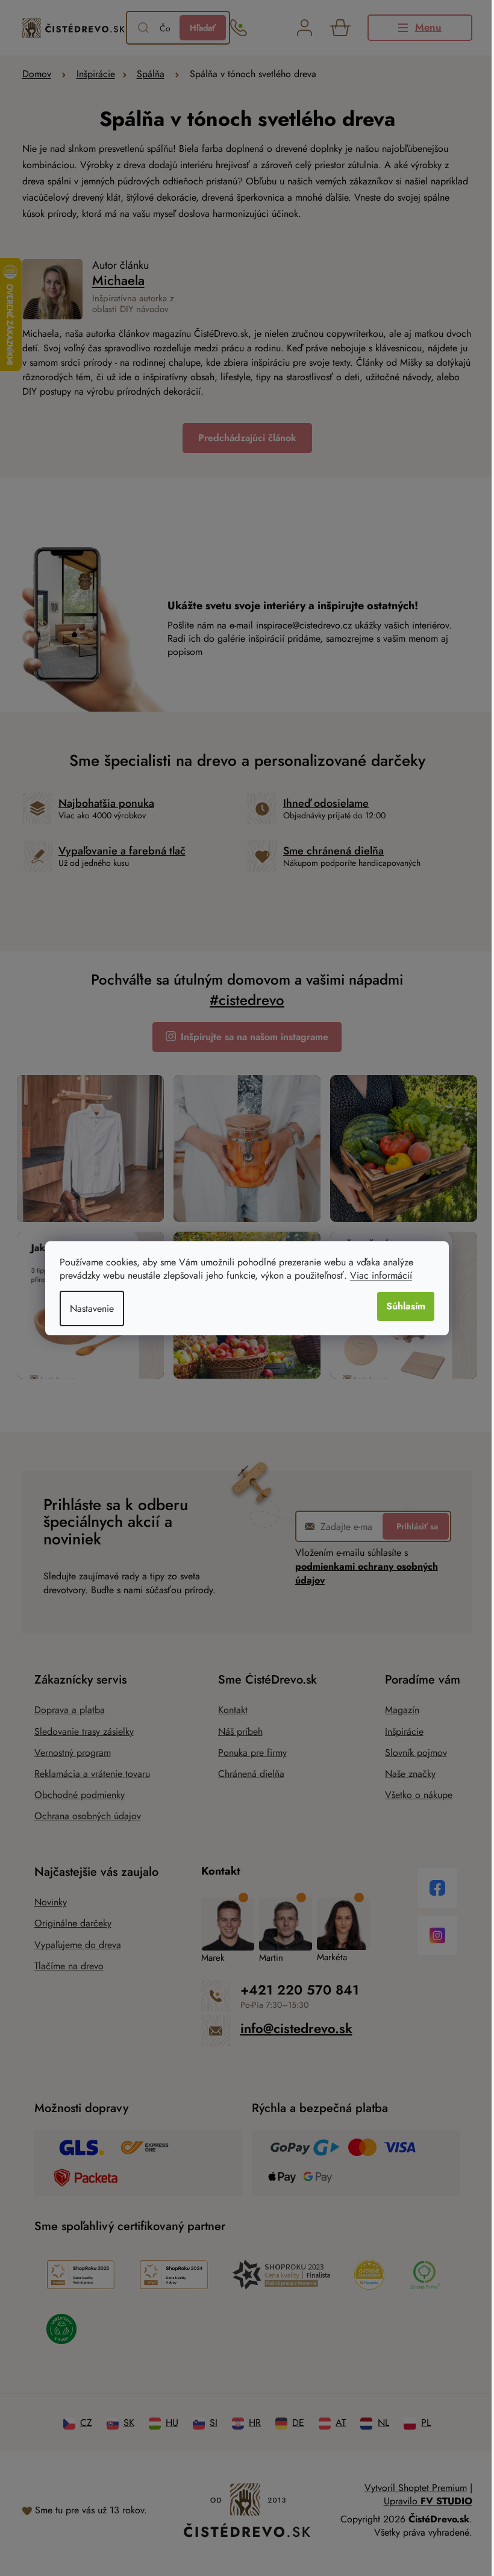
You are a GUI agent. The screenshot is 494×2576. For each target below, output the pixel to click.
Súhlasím (406, 1306)
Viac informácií (381, 1275)
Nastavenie (92, 1308)
